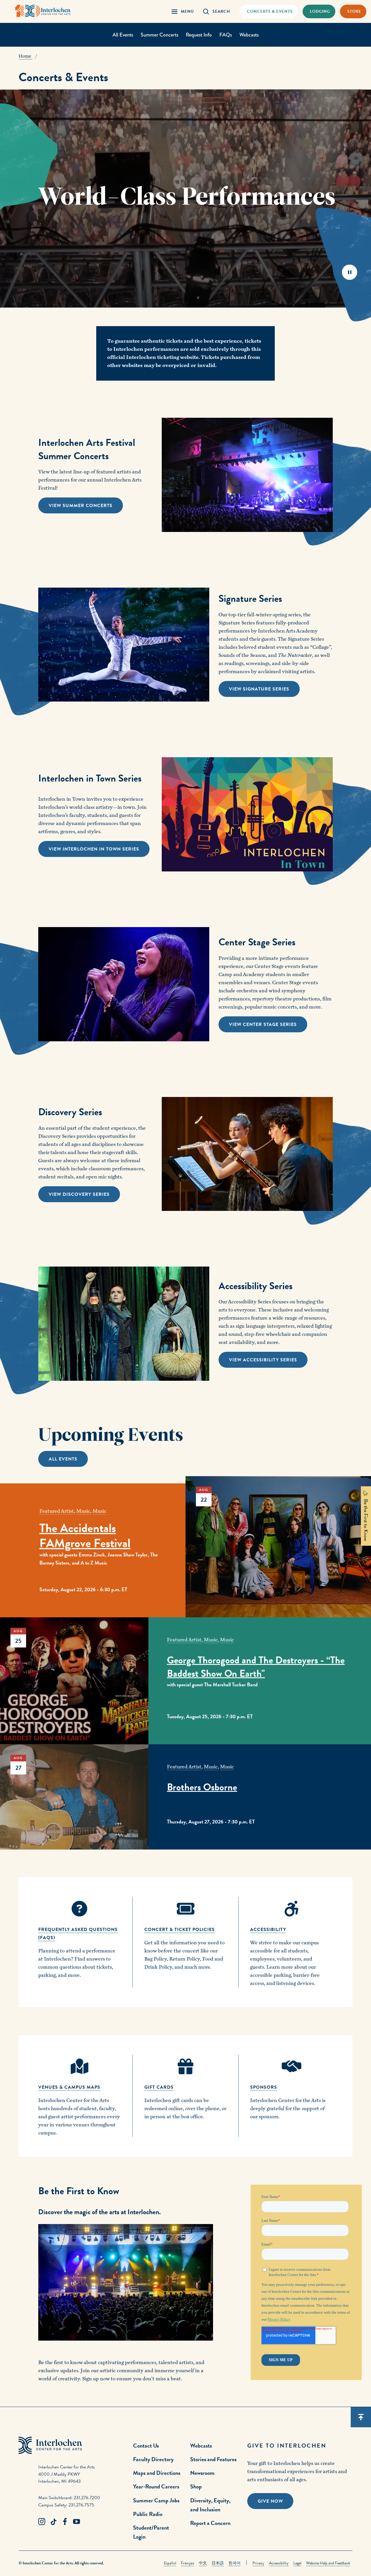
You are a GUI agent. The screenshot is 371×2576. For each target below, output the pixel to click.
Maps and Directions (157, 2473)
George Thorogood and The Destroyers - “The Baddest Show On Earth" (256, 1667)
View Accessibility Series (263, 1360)
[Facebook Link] (65, 2522)
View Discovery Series (79, 1194)
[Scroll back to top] (361, 2417)
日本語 (218, 2563)
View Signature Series (259, 689)
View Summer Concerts (81, 506)
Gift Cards (159, 2087)
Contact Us (146, 2446)
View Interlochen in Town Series (94, 849)
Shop (196, 2486)
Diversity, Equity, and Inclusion (210, 2505)
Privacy (258, 2563)
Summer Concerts (159, 35)
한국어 (234, 2563)
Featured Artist (57, 1511)
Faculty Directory (153, 2459)
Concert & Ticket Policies (180, 1930)
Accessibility (279, 2563)
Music (83, 1511)
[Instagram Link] (42, 2522)
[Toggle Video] (349, 272)
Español (170, 2563)
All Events (123, 35)
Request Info (199, 35)
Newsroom (202, 2473)
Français (188, 2563)
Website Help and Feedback (328, 2563)
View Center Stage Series (263, 1024)
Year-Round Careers (156, 2486)
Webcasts (249, 35)
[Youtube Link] (77, 2522)
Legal (297, 2563)
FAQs (226, 35)
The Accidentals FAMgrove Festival (85, 1536)
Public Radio (148, 2514)
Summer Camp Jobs (156, 2500)
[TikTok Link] (53, 2522)
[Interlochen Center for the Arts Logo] (43, 11)
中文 (203, 2563)
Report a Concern (210, 2523)
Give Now (270, 2501)
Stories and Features (213, 2459)
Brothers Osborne (202, 1787)
